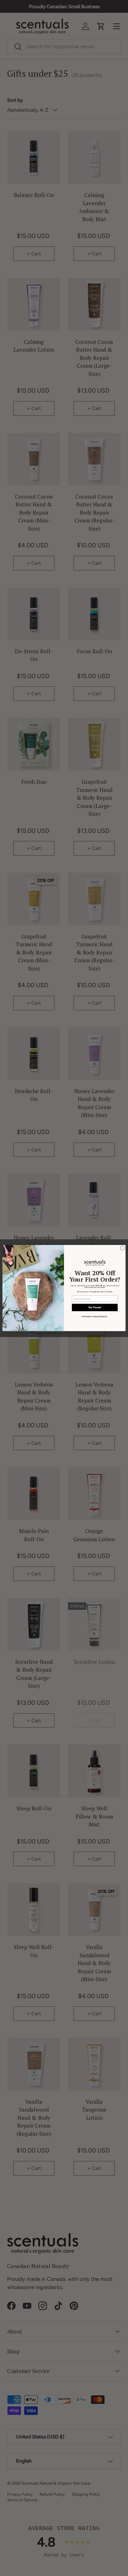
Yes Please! (95, 1308)
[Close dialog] (122, 1248)
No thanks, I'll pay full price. (95, 1317)
